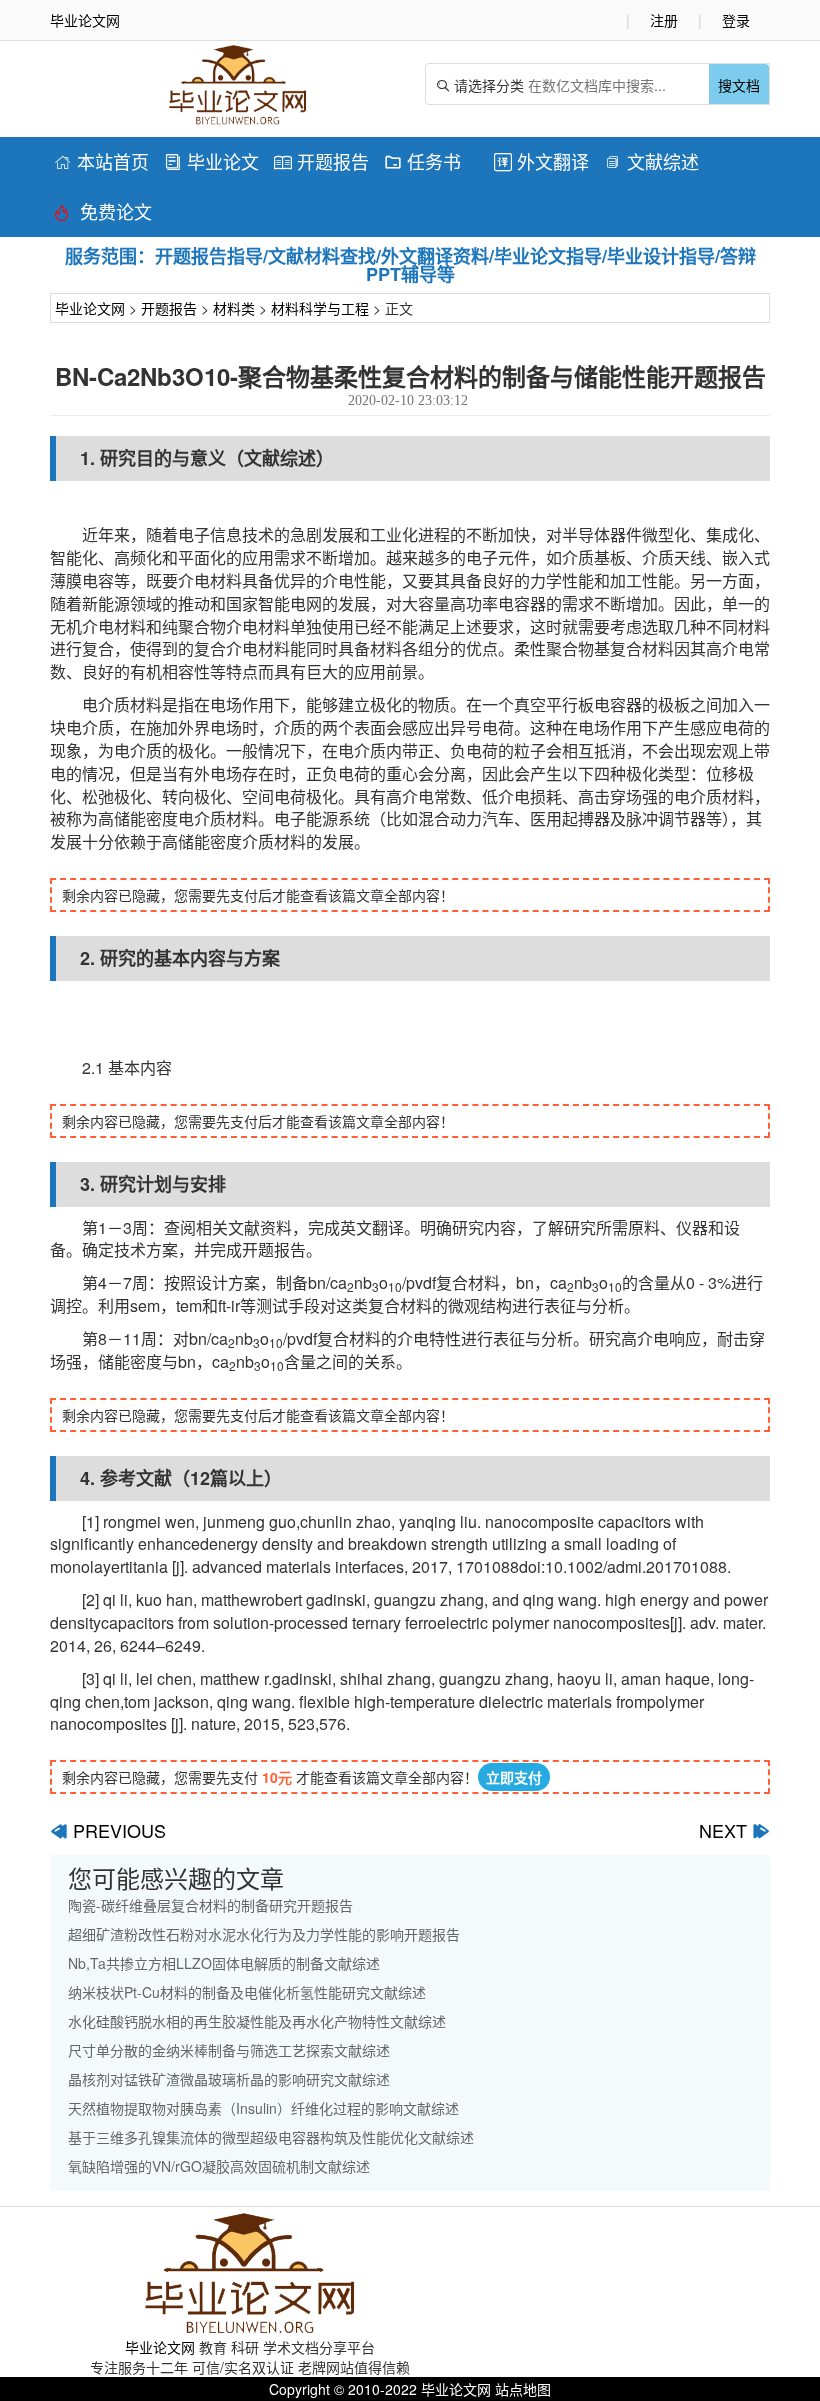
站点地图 (523, 2389)
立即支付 (514, 1777)
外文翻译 (541, 161)
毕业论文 (211, 161)
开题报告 (321, 161)
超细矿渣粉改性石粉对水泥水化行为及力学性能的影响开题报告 (264, 1934)
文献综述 (651, 161)
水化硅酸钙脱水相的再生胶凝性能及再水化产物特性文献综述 (257, 2021)
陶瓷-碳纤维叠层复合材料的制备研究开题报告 (210, 1905)
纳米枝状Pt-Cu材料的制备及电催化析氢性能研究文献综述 (247, 1992)
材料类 (234, 308)
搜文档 (739, 85)
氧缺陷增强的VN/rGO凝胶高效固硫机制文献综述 (219, 2166)
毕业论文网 (90, 308)
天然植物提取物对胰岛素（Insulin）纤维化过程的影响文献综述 (263, 2108)
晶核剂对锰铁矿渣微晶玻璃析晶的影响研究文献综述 (229, 2079)
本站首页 (101, 161)
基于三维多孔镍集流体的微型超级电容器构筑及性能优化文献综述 (271, 2137)
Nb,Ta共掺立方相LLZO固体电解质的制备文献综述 (224, 1963)
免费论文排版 (103, 214)
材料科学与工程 (320, 308)
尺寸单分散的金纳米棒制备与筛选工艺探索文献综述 (229, 2050)
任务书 (422, 161)
